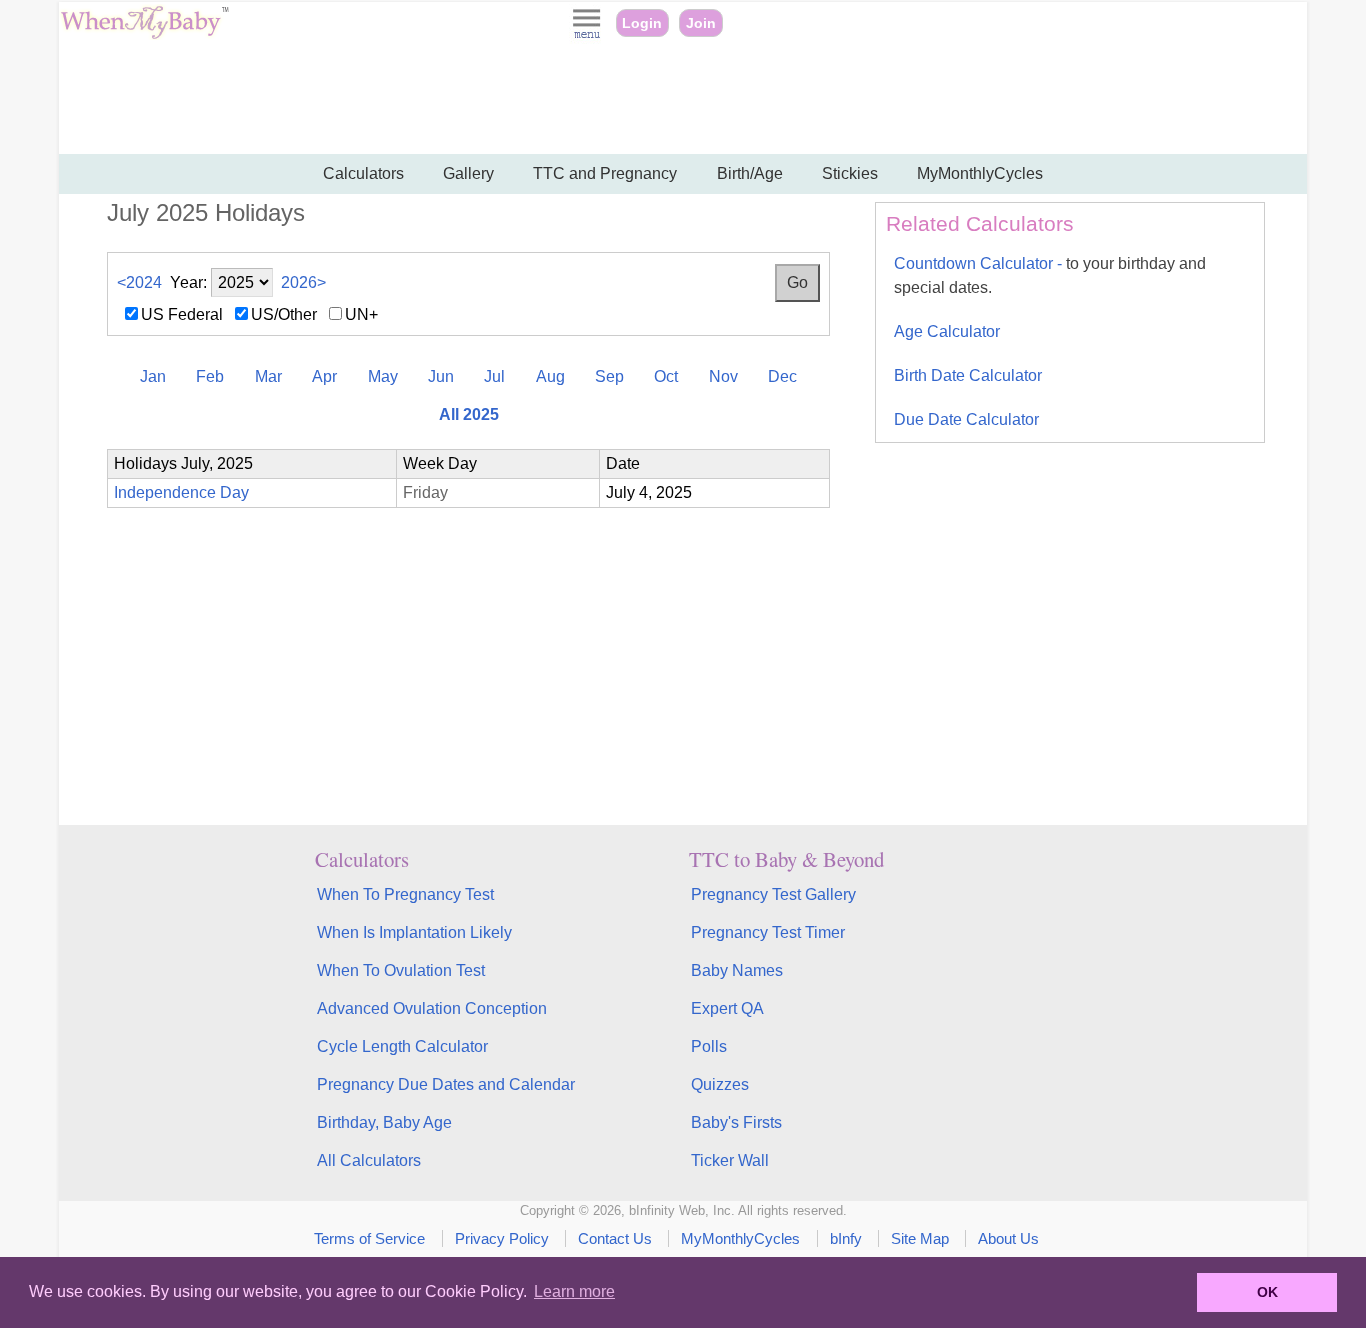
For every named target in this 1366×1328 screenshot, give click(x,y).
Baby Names (737, 970)
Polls (709, 1046)
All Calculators (369, 1160)
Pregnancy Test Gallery (773, 894)
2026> (303, 282)
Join (701, 23)
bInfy (846, 1238)
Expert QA (727, 1008)
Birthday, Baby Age (384, 1122)
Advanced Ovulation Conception (432, 1008)
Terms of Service (369, 1238)
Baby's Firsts (736, 1122)
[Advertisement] (683, 100)
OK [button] (1267, 1292)
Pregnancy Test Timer (768, 932)
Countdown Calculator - (1050, 275)
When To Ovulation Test (401, 970)
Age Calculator (947, 331)
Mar (268, 376)
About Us (1008, 1238)
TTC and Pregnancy (605, 173)
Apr (324, 376)
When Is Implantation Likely (414, 932)
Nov (723, 376)
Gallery (468, 173)
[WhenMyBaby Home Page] (146, 34)
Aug (550, 376)
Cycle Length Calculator (402, 1046)
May (383, 376)
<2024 (139, 282)
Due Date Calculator (966, 419)
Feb (210, 376)
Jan (153, 376)
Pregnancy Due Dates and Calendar (446, 1084)
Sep (609, 376)
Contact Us (615, 1238)
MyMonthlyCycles (980, 173)
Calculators (363, 173)
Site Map (920, 1238)
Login (642, 23)
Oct (666, 376)
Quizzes (720, 1084)
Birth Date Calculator (968, 375)
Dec (782, 376)
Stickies (850, 173)
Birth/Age (750, 173)
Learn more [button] (574, 1291)
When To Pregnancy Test (405, 894)
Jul (494, 376)
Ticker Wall (730, 1160)
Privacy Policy (502, 1238)
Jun (441, 376)
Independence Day (181, 492)
